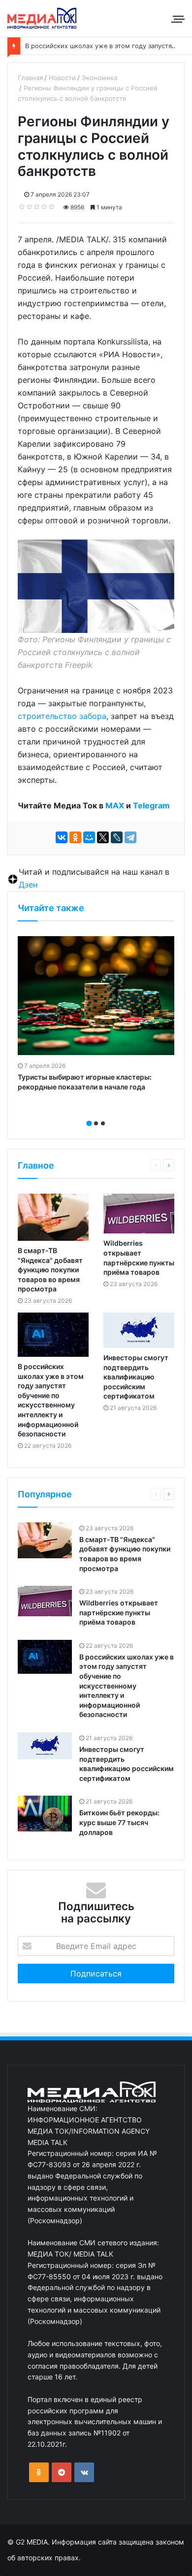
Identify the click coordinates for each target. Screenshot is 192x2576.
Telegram (151, 805)
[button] (89, 1123)
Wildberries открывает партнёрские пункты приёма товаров (119, 1612)
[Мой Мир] (89, 837)
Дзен (28, 885)
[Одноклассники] (75, 837)
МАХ (115, 805)
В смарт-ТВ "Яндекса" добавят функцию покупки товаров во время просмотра (50, 1270)
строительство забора (62, 716)
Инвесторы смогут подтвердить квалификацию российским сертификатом (136, 1377)
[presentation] (93, 1113)
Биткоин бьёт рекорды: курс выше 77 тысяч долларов (119, 1822)
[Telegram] (130, 837)
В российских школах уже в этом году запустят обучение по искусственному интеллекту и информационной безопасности (127, 1686)
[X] (103, 837)
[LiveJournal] (117, 837)
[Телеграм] (62, 2472)
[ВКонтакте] (62, 837)
